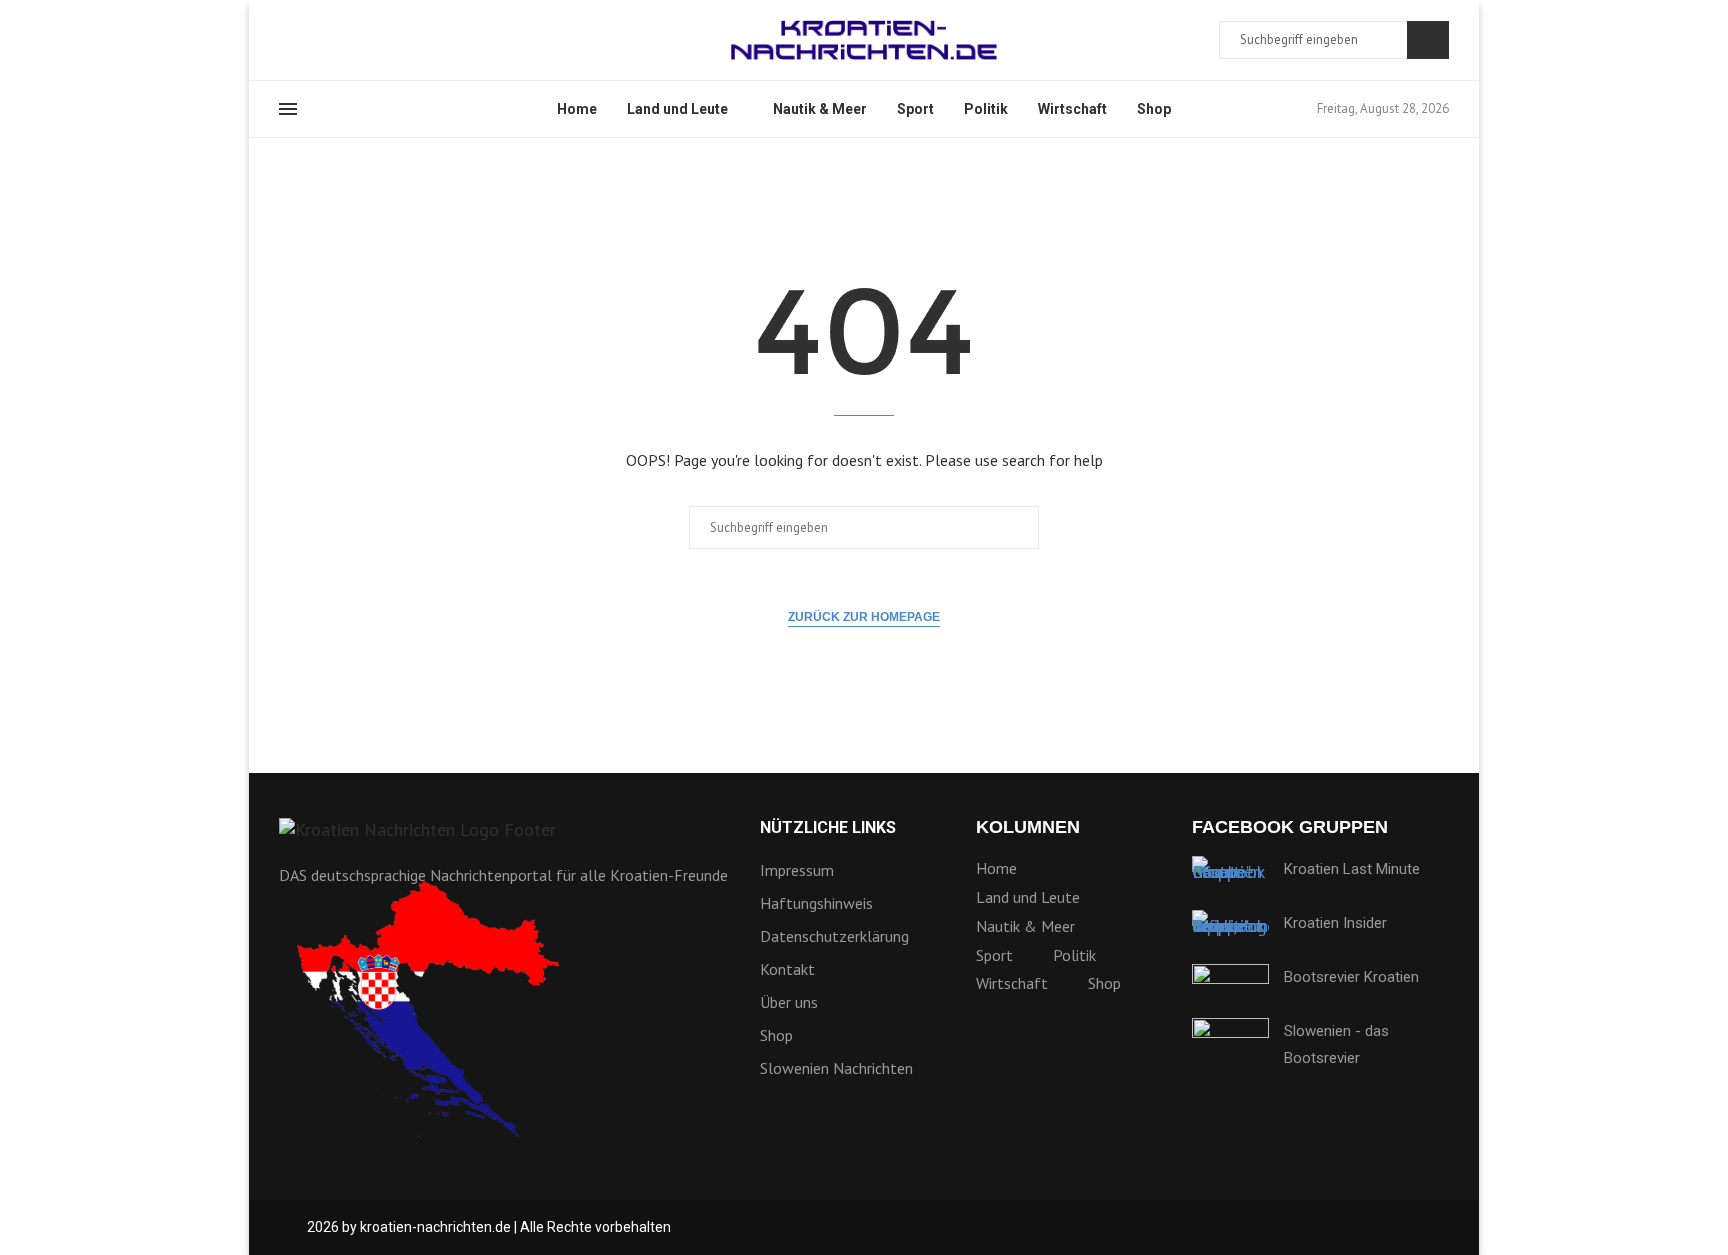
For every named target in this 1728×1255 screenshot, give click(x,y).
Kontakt (787, 969)
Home (577, 109)
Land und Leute (677, 109)
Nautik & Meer (820, 109)
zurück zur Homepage (864, 617)
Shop (1154, 109)
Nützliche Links (828, 828)
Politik (986, 109)
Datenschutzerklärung (834, 936)
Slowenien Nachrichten (836, 1068)
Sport (915, 109)
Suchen (1428, 40)
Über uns (789, 1002)
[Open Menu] (288, 109)
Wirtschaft (1072, 109)
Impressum (797, 870)
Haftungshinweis (816, 903)
